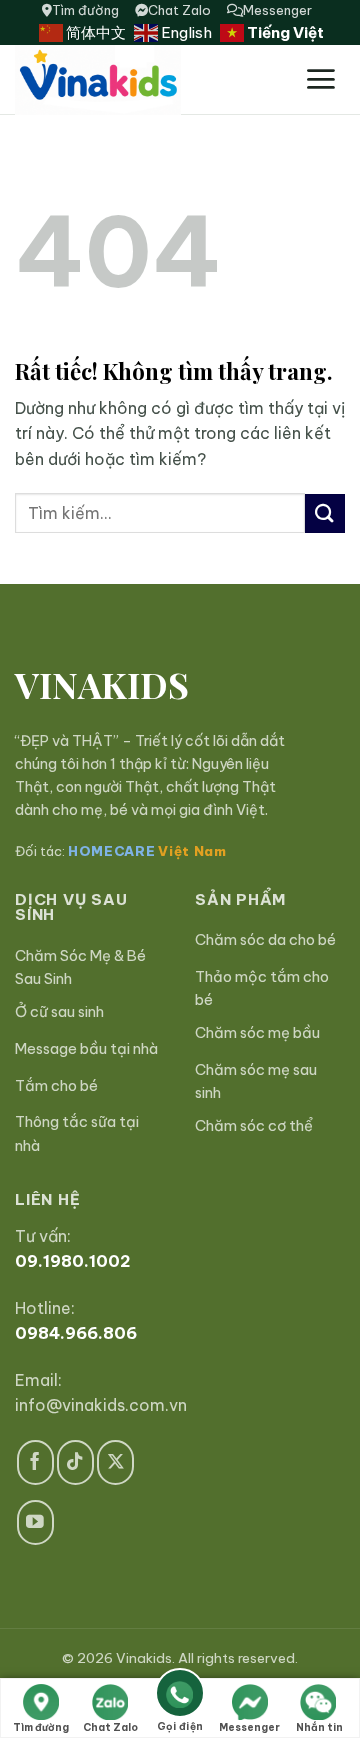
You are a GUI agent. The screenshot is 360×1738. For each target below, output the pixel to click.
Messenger (277, 10)
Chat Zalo (179, 10)
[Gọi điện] (180, 1696)
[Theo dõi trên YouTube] (35, 1522)
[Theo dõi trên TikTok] (75, 1462)
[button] (320, 79)
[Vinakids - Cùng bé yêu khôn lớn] (148, 80)
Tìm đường (85, 10)
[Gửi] (325, 513)
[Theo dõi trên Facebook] (35, 1462)
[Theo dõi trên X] (115, 1462)
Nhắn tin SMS (319, 1729)
